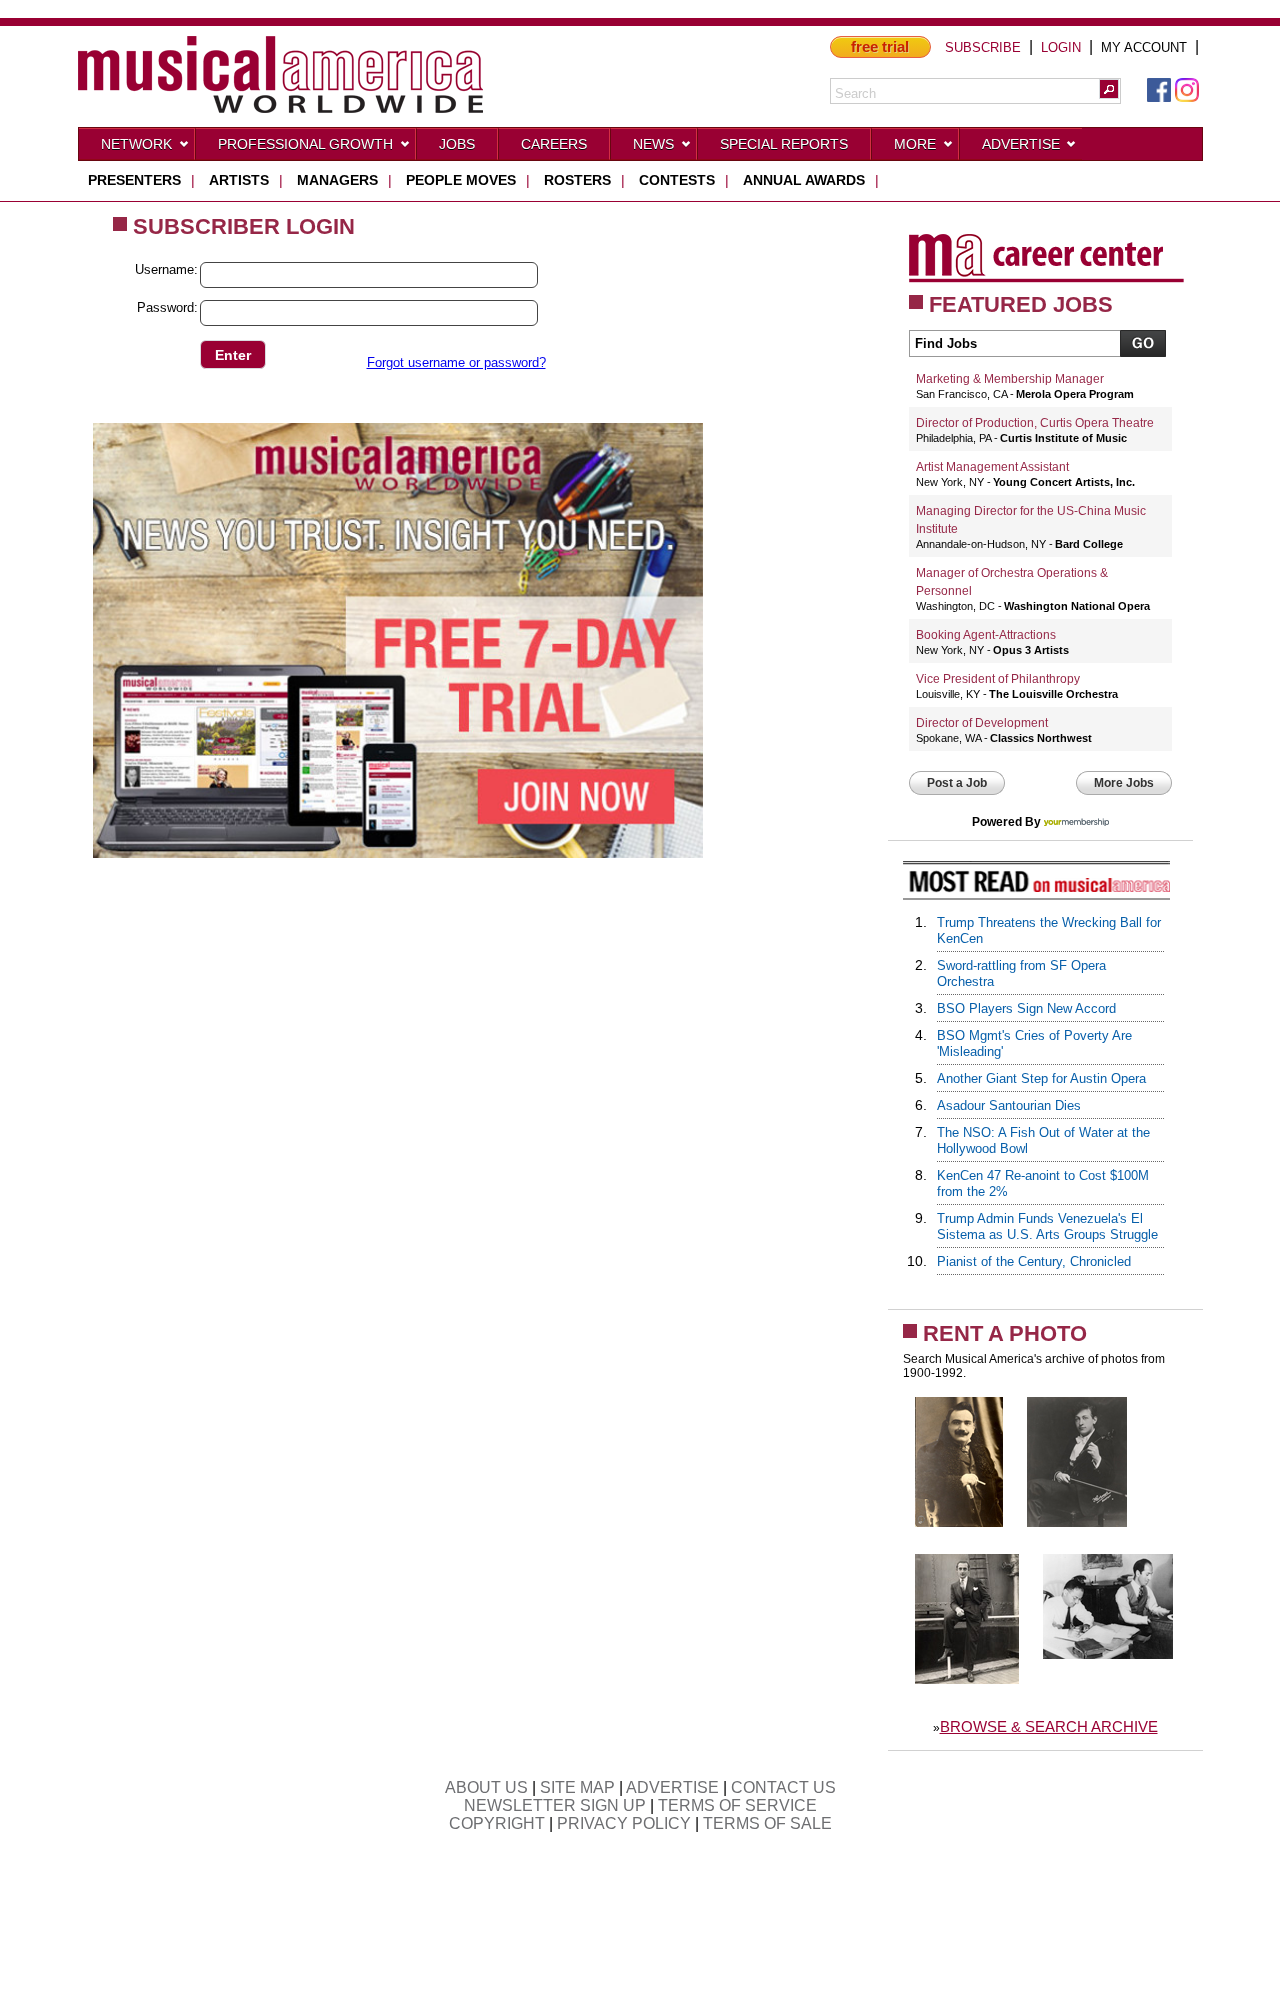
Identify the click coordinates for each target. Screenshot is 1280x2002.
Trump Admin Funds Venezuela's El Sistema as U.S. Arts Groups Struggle (1047, 1226)
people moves (461, 180)
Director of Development (982, 723)
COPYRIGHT (497, 1823)
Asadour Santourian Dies (1009, 1105)
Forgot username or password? (456, 362)
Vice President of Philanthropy (998, 679)
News (653, 144)
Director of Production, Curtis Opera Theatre (1035, 423)
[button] (1109, 89)
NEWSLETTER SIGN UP (555, 1805)
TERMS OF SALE (767, 1823)
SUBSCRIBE (983, 47)
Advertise (1021, 144)
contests (677, 180)
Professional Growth (305, 144)
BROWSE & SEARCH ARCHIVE (1049, 1726)
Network (136, 144)
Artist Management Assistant (992, 467)
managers (337, 180)
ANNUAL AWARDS (804, 180)
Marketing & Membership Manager (1010, 379)
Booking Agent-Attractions (986, 635)
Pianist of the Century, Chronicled (1034, 1261)
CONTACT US (783, 1787)
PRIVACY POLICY (624, 1823)
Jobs (457, 144)
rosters (577, 180)
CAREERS (554, 144)
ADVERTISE (672, 1787)
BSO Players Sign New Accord (1026, 1008)
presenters (134, 180)
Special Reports (784, 144)
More (915, 144)
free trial (880, 46)
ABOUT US (486, 1787)
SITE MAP (577, 1787)
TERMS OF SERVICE (737, 1805)
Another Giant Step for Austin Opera (1041, 1078)
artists (239, 180)
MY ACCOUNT (1144, 47)
